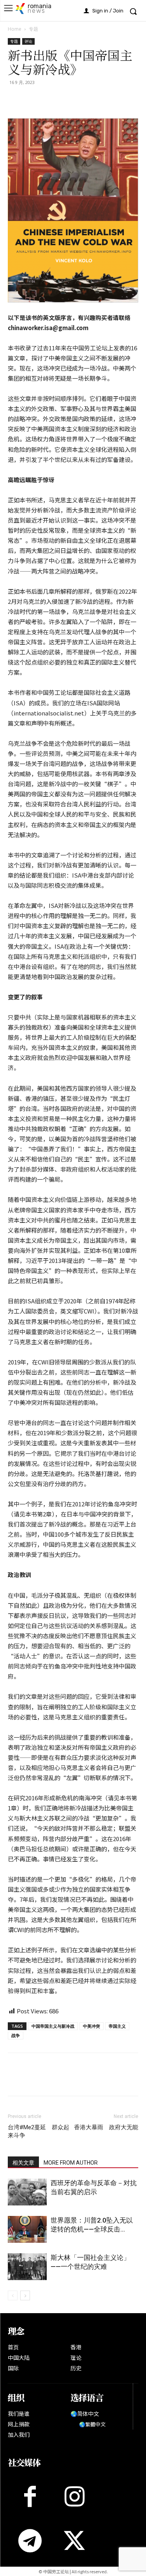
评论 (28, 41)
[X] (33, 100)
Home (15, 29)
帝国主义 (117, 2026)
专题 (33, 29)
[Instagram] (74, 2496)
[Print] (69, 100)
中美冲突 (91, 2026)
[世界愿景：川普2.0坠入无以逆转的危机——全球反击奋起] (27, 2229)
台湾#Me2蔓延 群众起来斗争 (39, 2131)
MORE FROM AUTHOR (71, 2163)
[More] (106, 100)
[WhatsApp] (51, 100)
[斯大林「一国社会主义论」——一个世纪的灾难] (27, 2267)
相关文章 (23, 2163)
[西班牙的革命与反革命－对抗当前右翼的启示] (27, 2192)
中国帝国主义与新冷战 (53, 2026)
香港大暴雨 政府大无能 (106, 2127)
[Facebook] (16, 100)
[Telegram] (87, 100)
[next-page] (25, 2295)
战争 (16, 2035)
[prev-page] (13, 2295)
